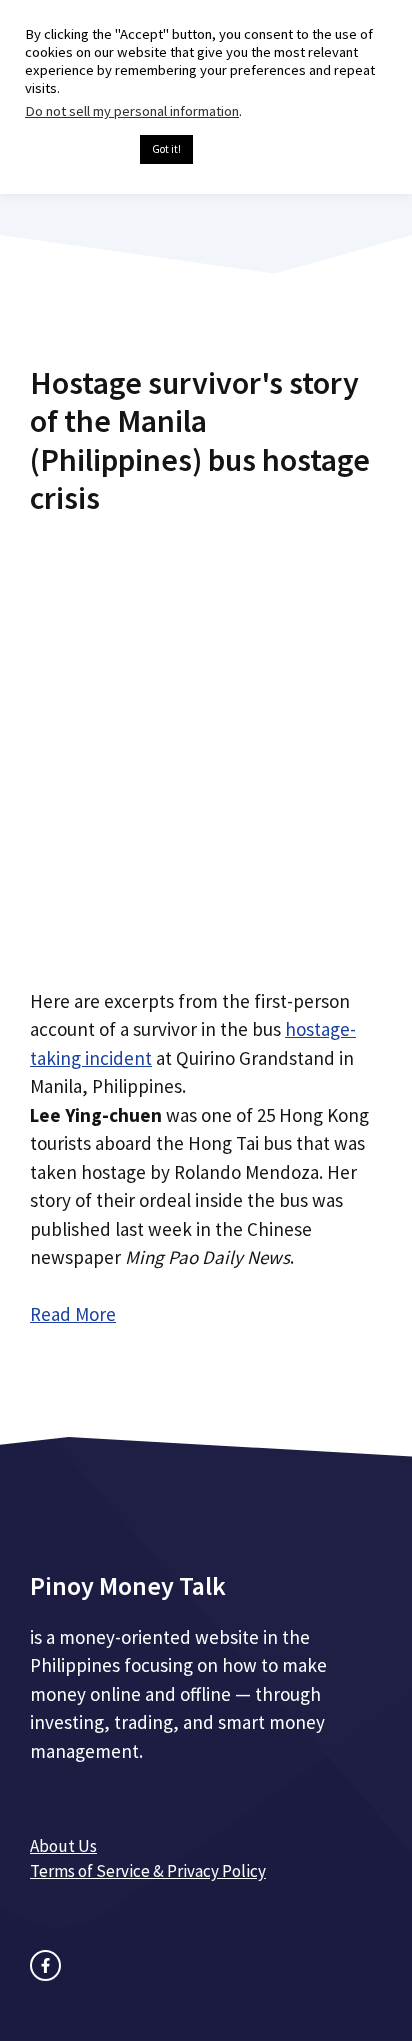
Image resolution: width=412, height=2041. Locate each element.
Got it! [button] (166, 149)
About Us (63, 1846)
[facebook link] (45, 1965)
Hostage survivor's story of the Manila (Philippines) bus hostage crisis (200, 440)
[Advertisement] (206, 744)
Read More (73, 1314)
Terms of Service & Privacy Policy (148, 1871)
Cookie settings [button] (77, 150)
